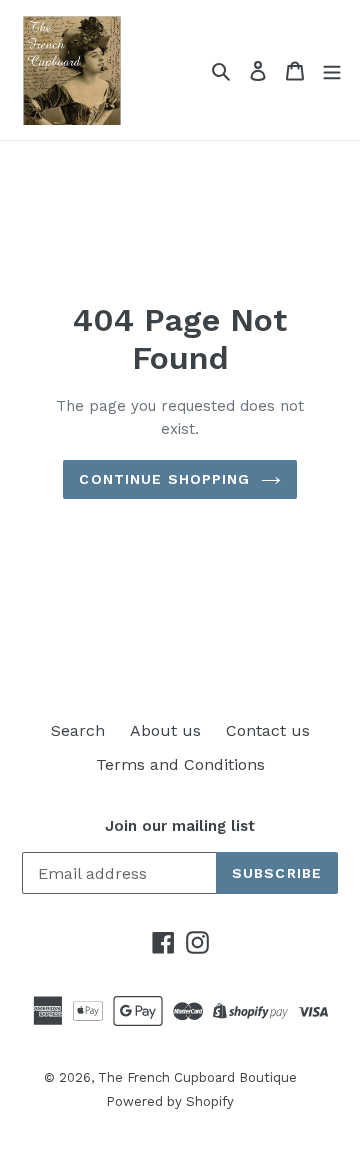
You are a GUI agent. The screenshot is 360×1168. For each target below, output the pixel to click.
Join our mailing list (180, 826)
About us (165, 730)
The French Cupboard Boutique (197, 1077)
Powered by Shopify (170, 1101)
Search (78, 730)
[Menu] (332, 70)
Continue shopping (164, 479)
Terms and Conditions (180, 764)
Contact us (268, 730)
